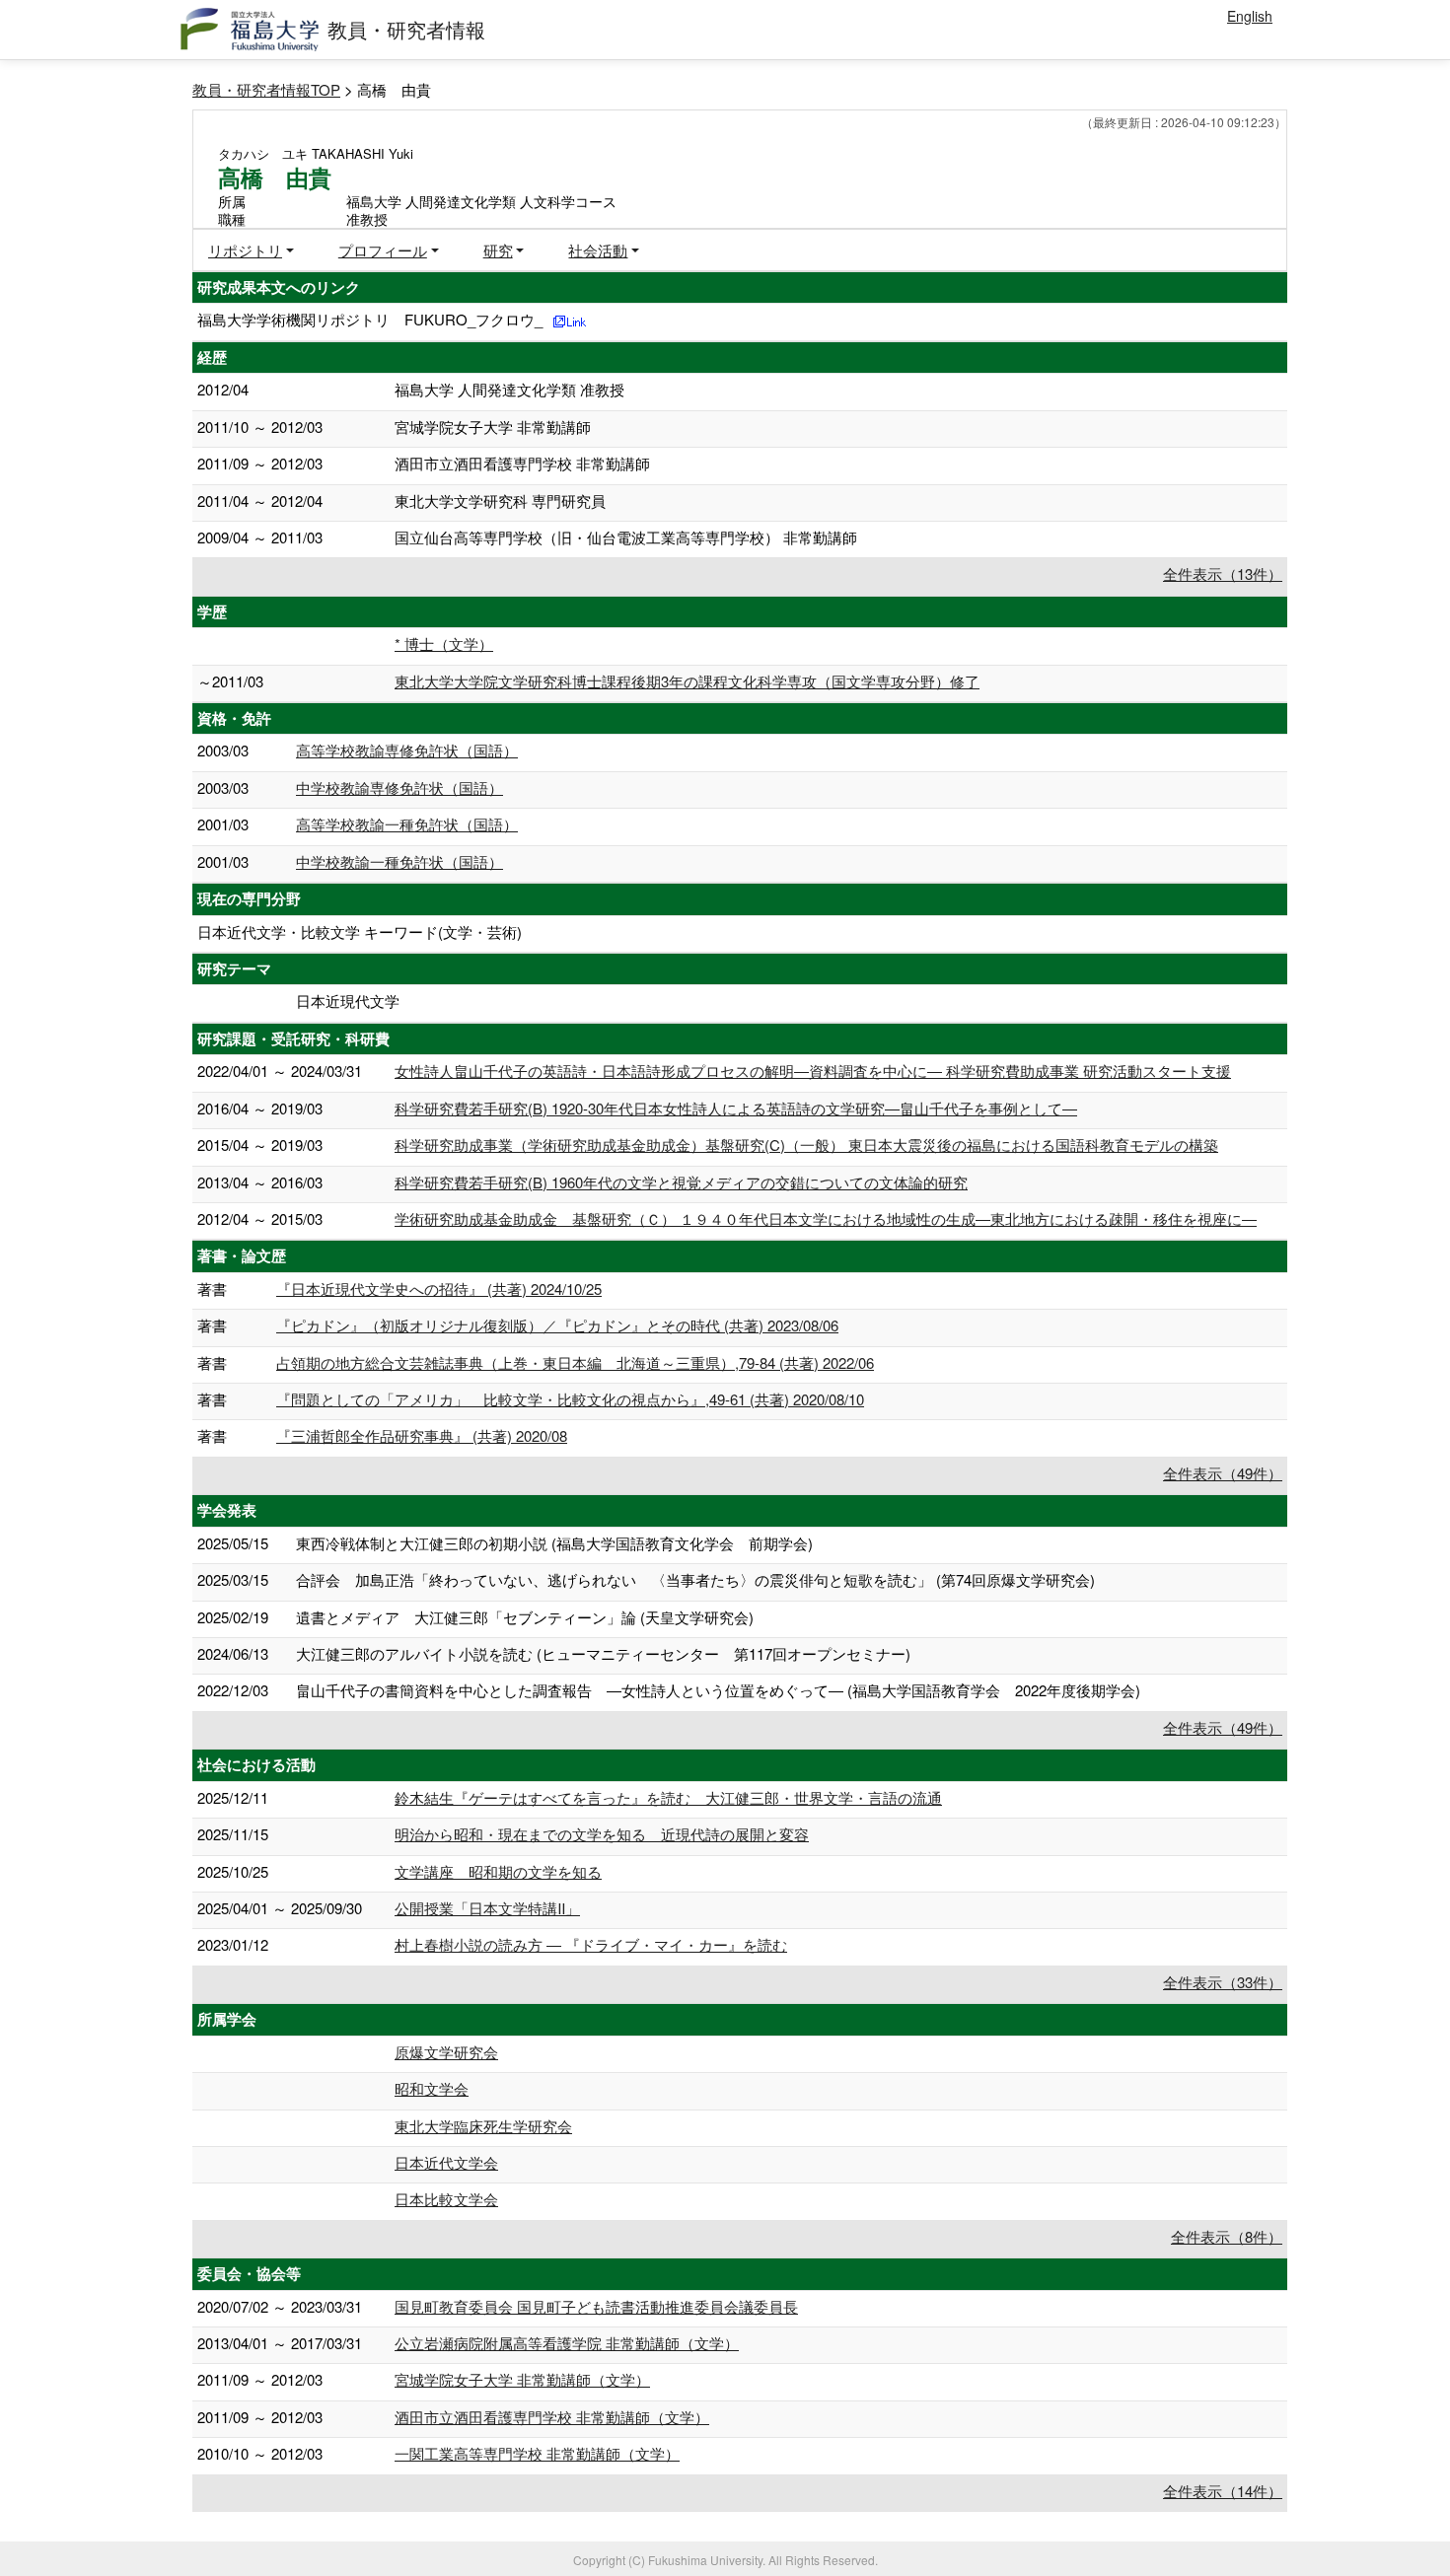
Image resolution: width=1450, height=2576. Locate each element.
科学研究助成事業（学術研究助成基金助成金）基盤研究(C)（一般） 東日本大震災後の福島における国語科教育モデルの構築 (806, 1145)
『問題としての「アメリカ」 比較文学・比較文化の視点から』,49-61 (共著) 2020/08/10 (570, 1399)
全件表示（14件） (1223, 2491)
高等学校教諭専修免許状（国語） (407, 750)
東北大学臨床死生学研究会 (483, 2126)
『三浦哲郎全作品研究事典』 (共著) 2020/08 (422, 1435)
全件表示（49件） (1223, 1473)
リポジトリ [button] (245, 250)
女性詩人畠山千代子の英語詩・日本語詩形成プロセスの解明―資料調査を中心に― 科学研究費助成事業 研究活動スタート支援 (813, 1071)
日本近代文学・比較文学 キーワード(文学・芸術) (360, 931)
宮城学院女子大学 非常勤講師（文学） (522, 2379)
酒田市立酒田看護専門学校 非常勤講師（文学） (552, 2417)
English (1250, 16)
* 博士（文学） (444, 644)
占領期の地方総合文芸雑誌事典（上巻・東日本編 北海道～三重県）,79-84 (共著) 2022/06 (575, 1362)
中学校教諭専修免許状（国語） (399, 787)
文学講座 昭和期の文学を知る (498, 1871)
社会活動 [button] (598, 250)
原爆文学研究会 (446, 2052)
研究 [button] (498, 250)
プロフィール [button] (383, 250)
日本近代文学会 (446, 2162)
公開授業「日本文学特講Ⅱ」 (487, 1908)
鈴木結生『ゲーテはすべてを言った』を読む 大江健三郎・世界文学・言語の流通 (668, 1797)
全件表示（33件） (1223, 1982)
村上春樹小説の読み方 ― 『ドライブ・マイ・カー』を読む (591, 1944)
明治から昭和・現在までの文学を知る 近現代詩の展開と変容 (602, 1834)
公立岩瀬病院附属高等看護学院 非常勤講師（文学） (567, 2343)
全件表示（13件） (1223, 573)
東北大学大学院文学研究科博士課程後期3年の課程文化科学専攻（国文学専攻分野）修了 (687, 681)
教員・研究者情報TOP (266, 89)
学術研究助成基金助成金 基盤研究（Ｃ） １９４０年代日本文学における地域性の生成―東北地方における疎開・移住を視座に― (826, 1218)
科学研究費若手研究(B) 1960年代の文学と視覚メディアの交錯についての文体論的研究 (681, 1182)
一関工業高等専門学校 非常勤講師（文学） (537, 2453)
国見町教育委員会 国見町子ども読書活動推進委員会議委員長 (596, 2306)
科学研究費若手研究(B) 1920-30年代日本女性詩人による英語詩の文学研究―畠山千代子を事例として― (736, 1108)
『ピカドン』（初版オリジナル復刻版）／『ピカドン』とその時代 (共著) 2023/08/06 (557, 1325)
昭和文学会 (432, 2088)
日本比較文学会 (446, 2199)
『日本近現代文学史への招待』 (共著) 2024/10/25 (439, 1288)
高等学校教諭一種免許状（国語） (407, 824)
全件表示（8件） (1227, 2236)
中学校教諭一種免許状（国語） (399, 861)
